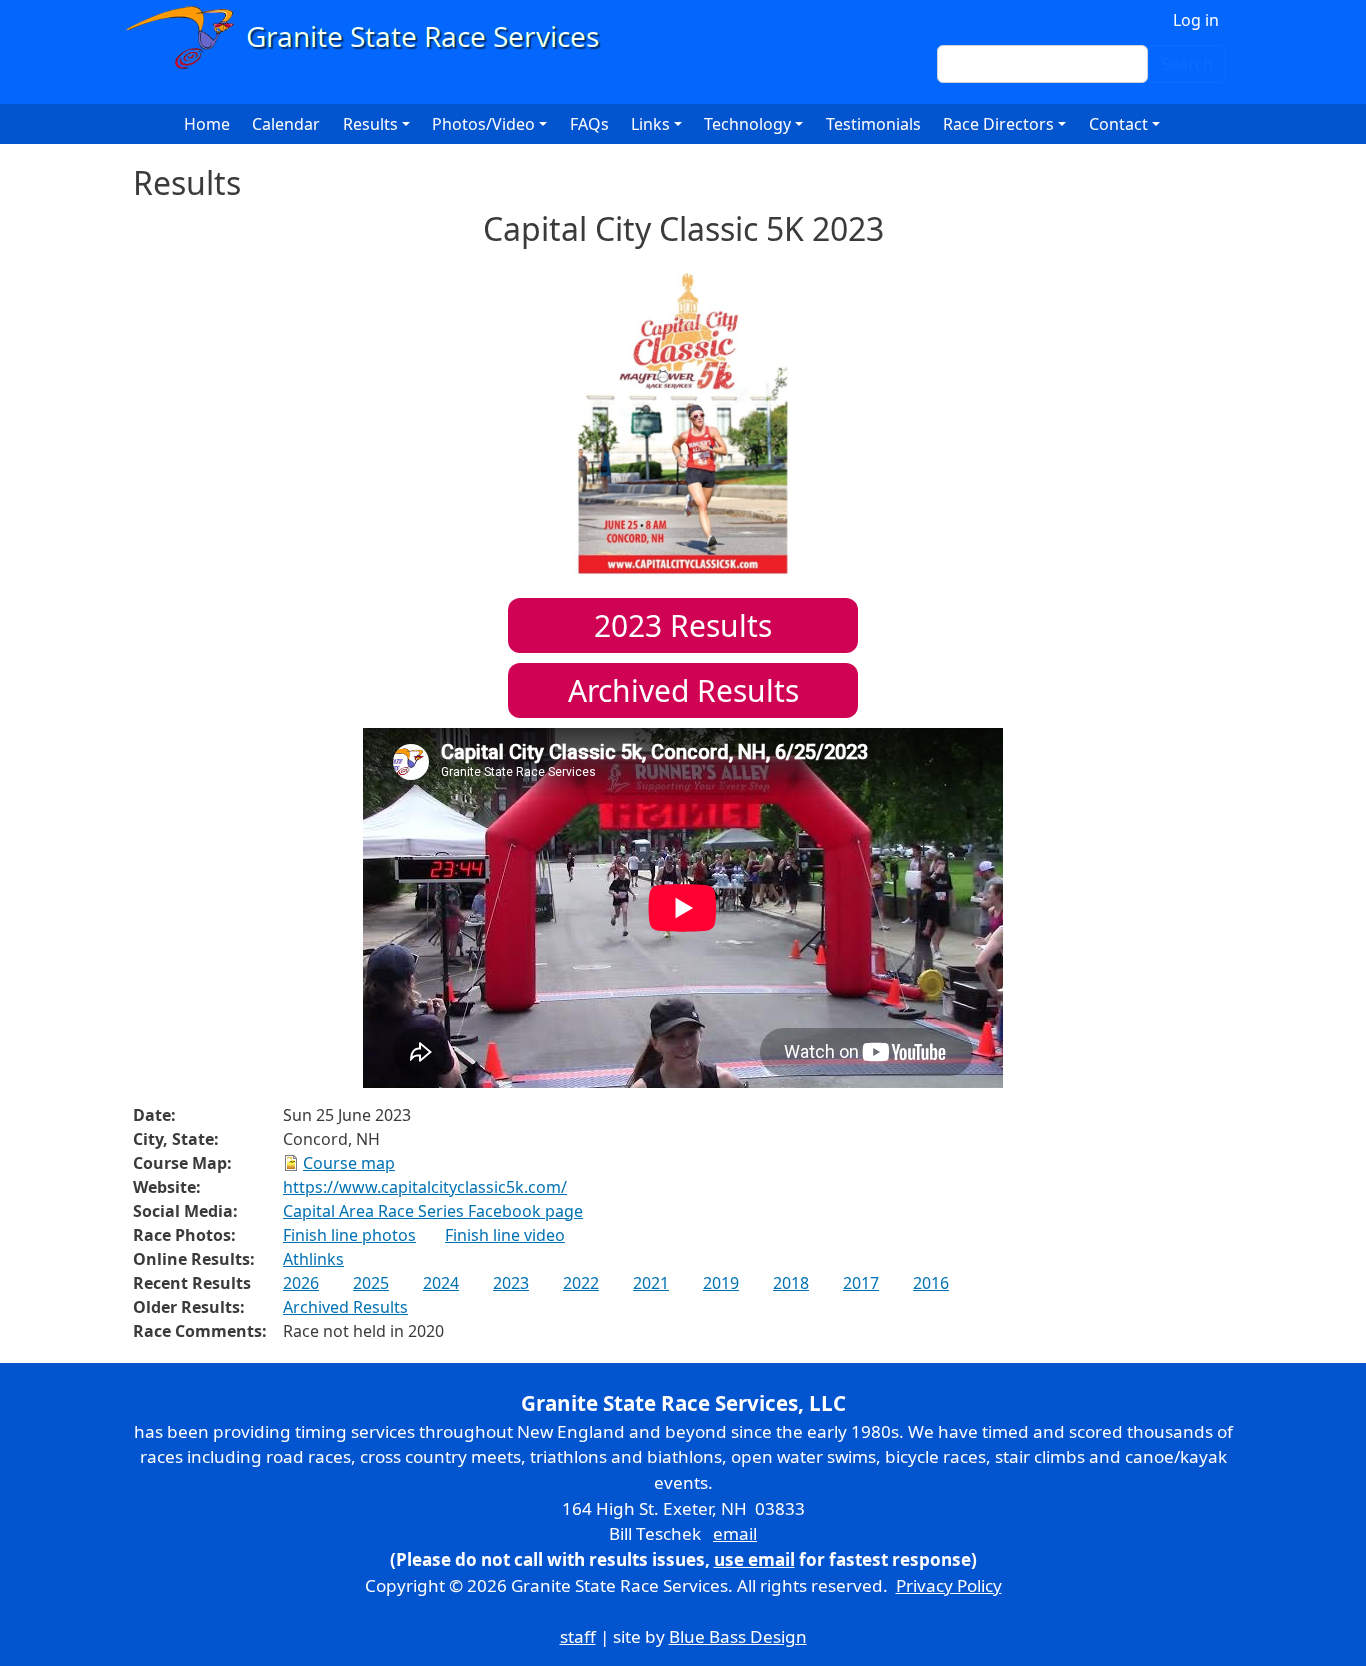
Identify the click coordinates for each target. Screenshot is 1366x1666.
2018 (791, 1283)
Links (650, 124)
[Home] (371, 37)
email (735, 1533)
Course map (349, 1163)
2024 (441, 1283)
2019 (721, 1283)
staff (578, 1636)
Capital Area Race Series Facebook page (433, 1211)
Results (683, 625)
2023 (511, 1283)
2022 (581, 1283)
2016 (931, 1283)
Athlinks (313, 1259)
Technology (747, 124)
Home (207, 124)
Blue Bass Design (738, 1636)
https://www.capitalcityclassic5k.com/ (425, 1187)
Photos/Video (483, 124)
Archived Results (683, 690)
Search (1187, 64)
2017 (861, 1283)
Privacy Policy (949, 1585)
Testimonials (873, 124)
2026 (301, 1283)
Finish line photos (349, 1235)
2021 (651, 1283)
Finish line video (505, 1235)
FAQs (589, 124)
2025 (371, 1283)
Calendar (286, 124)
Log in (1196, 20)
